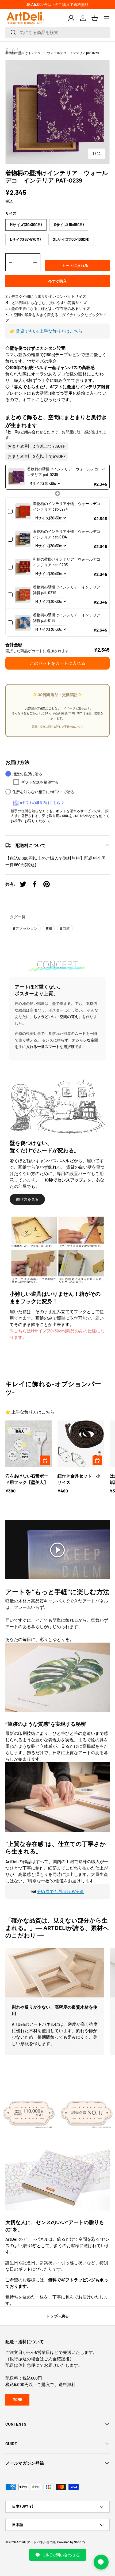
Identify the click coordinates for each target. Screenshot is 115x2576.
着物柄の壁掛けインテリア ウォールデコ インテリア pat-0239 (52, 53)
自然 (65, 928)
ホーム (10, 49)
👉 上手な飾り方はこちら (30, 1412)
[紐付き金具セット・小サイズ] (81, 1444)
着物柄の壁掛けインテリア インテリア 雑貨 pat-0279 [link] (68, 590)
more (17, 2400)
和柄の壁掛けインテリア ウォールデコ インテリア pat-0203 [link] (68, 562)
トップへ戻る (57, 2316)
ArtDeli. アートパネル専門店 (36, 2542)
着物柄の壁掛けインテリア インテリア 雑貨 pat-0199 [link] (68, 618)
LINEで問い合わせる (62, 2555)
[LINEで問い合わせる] (101, 2562)
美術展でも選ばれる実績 (60, 1891)
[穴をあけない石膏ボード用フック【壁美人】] (29, 1444)
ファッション (25, 928)
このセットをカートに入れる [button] (57, 663)
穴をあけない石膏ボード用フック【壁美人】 (27, 1479)
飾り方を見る (27, 1199)
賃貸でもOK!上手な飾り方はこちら (49, 331)
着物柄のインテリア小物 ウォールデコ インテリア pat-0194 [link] (68, 534)
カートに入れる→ (77, 265)
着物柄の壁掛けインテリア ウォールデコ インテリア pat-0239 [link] (66, 472)
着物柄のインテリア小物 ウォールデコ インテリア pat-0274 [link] (68, 506)
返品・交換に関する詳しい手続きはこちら (57, 727)
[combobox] (57, 32)
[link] (16, 477)
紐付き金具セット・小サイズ (79, 1479)
